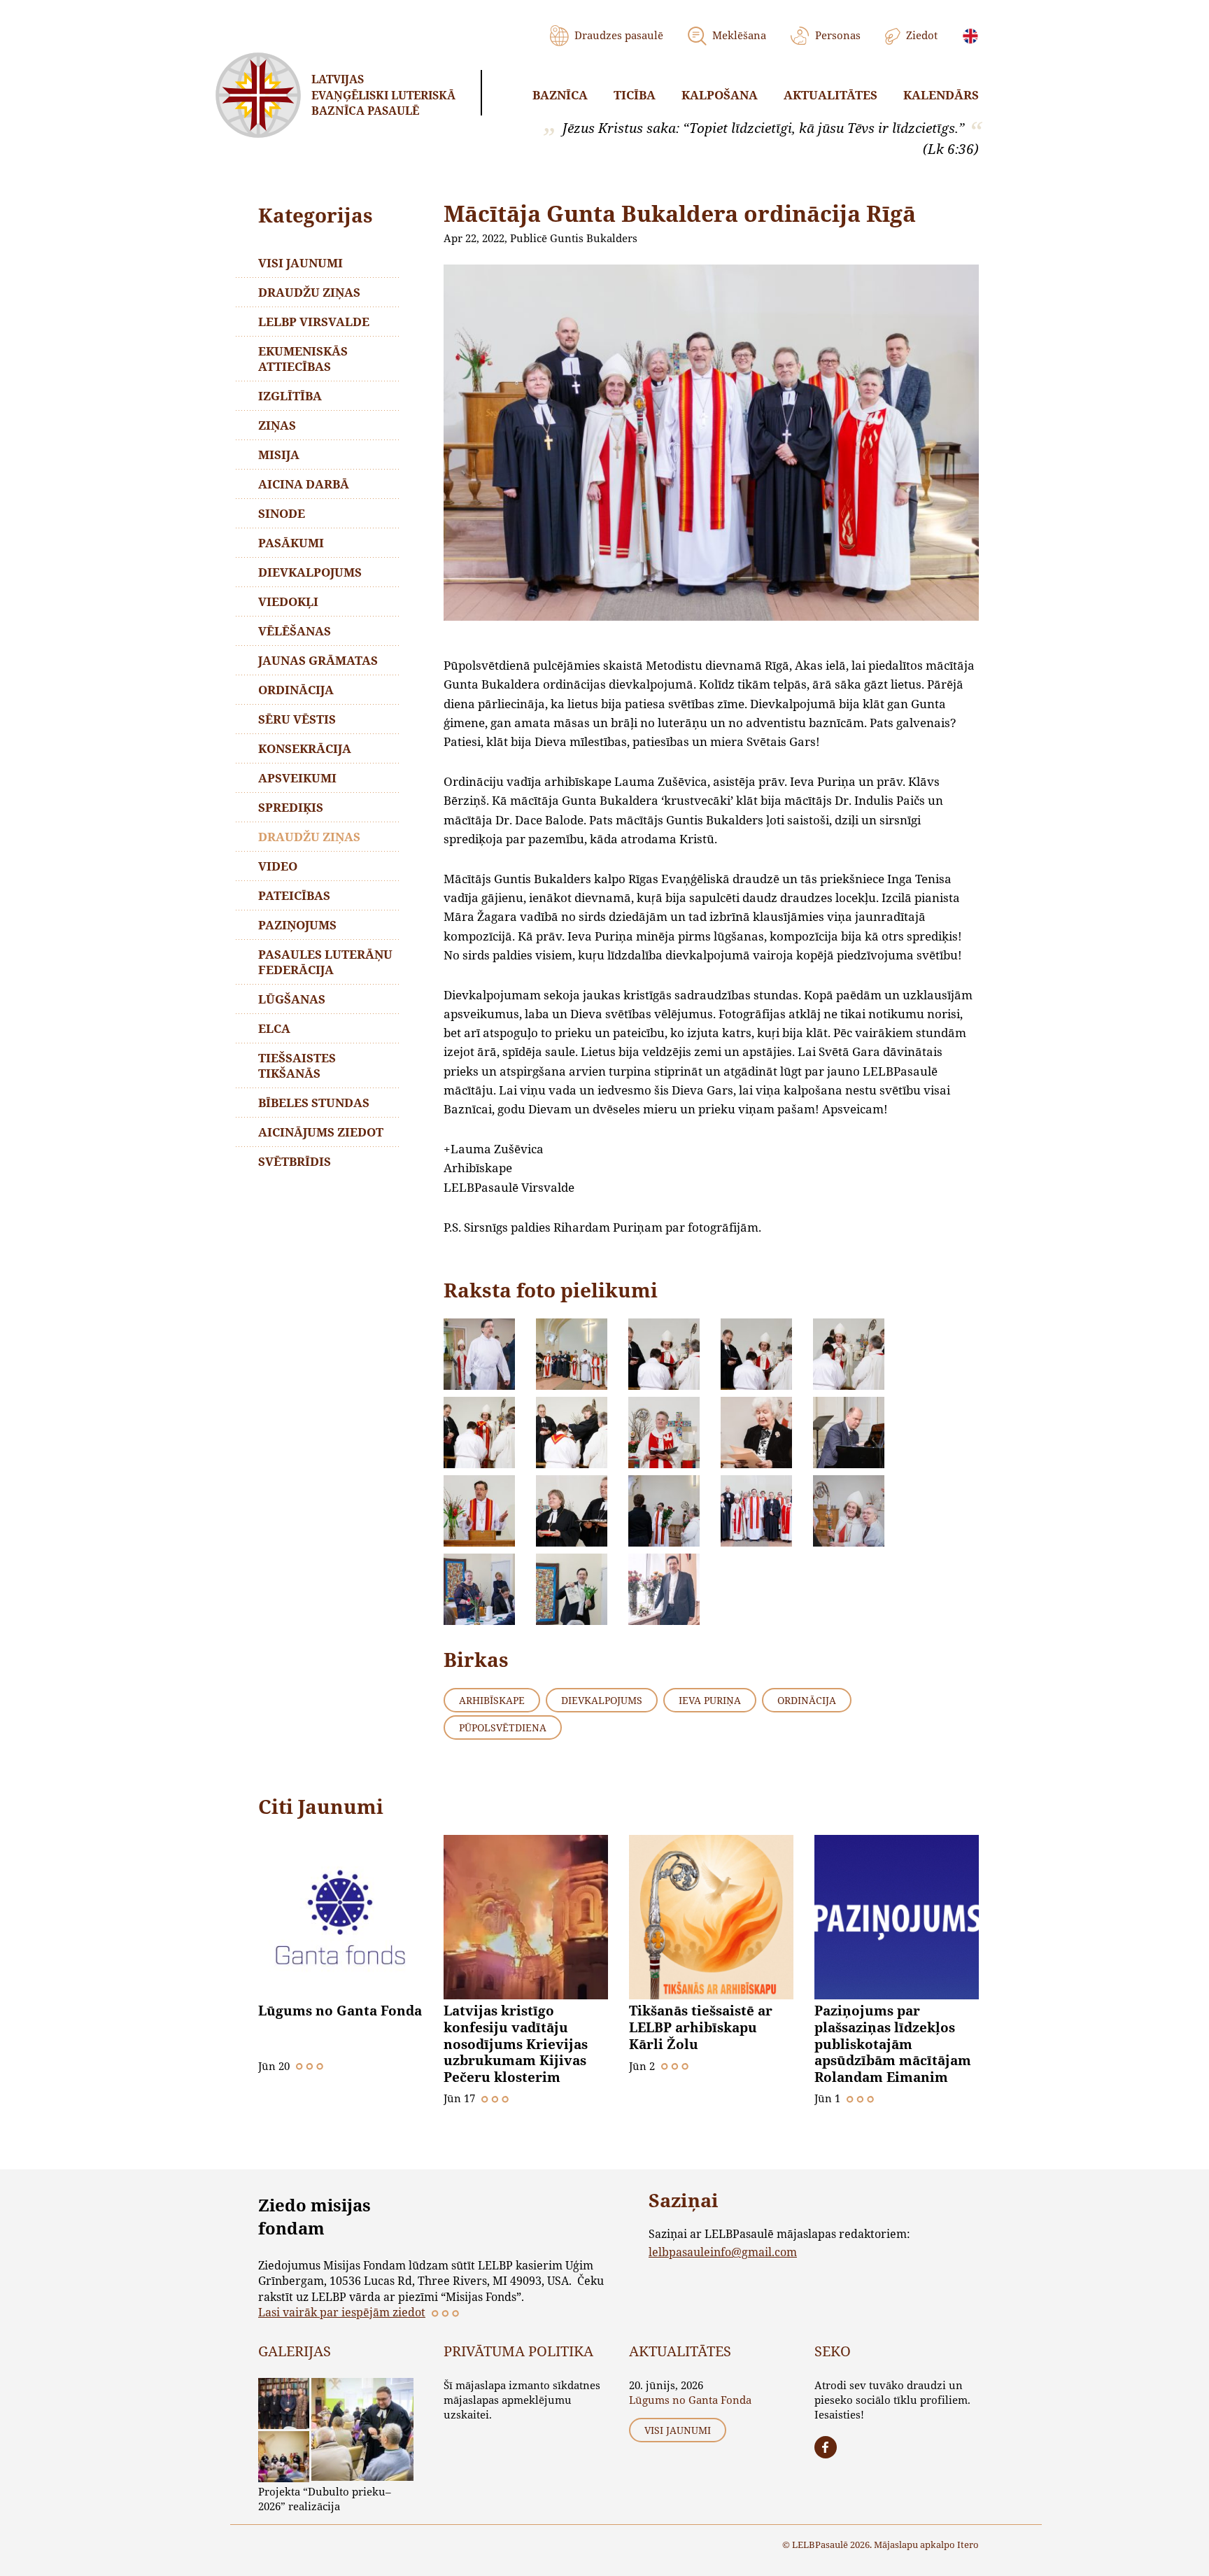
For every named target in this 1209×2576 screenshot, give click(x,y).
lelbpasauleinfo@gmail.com (723, 2252)
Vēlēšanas (295, 631)
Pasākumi (291, 543)
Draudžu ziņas (309, 292)
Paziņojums (297, 925)
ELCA (274, 1028)
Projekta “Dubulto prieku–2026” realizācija (325, 2499)
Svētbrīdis (295, 1161)
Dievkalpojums (310, 572)
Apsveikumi (297, 778)
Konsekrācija (305, 748)
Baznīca (560, 95)
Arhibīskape (492, 1700)
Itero (968, 2545)
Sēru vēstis (297, 719)
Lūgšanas (292, 999)
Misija (279, 455)
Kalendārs (941, 95)
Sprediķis (291, 807)
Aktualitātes (830, 95)
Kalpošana (720, 95)
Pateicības (294, 895)
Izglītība (290, 396)
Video (278, 866)
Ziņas (277, 425)
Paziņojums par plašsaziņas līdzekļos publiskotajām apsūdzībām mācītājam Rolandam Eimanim (893, 2044)
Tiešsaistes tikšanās (297, 1065)
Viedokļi (288, 601)
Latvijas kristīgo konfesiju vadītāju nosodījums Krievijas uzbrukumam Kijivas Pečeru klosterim (516, 2044)
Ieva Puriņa (710, 1700)
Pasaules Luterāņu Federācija (325, 962)
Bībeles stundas (314, 1103)
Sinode (282, 513)
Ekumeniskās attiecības (303, 359)
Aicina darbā (304, 484)
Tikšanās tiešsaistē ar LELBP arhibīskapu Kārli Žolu (701, 2027)
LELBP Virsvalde (314, 322)
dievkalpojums (602, 1700)
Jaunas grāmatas (318, 660)
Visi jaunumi (301, 263)
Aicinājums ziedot (321, 1132)
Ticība (635, 95)
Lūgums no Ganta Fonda (340, 2011)
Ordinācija (296, 690)
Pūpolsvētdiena (503, 1727)
